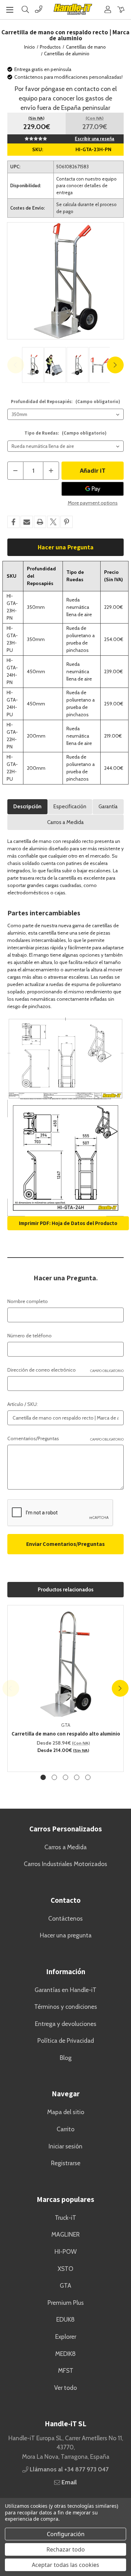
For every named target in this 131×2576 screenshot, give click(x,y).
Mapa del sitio (66, 2112)
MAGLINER (65, 2234)
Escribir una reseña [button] (94, 139)
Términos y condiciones (66, 2007)
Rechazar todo (66, 2549)
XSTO (65, 2269)
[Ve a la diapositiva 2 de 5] (54, 1777)
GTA (65, 2285)
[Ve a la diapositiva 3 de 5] (65, 1777)
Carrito (65, 2129)
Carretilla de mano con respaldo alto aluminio (66, 1734)
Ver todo (65, 2388)
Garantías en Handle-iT (65, 1990)
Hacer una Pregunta (66, 547)
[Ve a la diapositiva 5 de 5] (88, 1777)
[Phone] (39, 9)
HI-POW (66, 2251)
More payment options (93, 503)
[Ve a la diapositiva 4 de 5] (77, 1777)
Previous (16, 365)
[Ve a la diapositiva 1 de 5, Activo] (43, 1777)
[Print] (40, 522)
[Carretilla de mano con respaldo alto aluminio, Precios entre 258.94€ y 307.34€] (66, 1663)
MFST (66, 2370)
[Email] (27, 522)
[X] (53, 522)
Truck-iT (65, 2218)
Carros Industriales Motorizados (65, 1864)
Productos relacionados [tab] (66, 1590)
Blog (66, 2058)
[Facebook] (13, 522)
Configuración (66, 2534)
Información (66, 1972)
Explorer (66, 2336)
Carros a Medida (65, 822)
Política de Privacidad (66, 2040)
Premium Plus (66, 2303)
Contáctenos (65, 1918)
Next (115, 365)
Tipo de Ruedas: (65, 433)
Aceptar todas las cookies (65, 2565)
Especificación (70, 807)
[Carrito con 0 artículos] (121, 9)
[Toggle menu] (10, 10)
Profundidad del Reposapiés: (65, 402)
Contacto (66, 1900)
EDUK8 (65, 2319)
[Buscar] (25, 9)
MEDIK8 (65, 2354)
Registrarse (66, 2163)
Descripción (27, 807)
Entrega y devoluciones (66, 2024)
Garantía (108, 807)
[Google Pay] (93, 489)
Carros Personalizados (66, 1829)
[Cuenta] (108, 9)
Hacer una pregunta (66, 1935)
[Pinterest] (67, 522)
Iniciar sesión (65, 2146)
